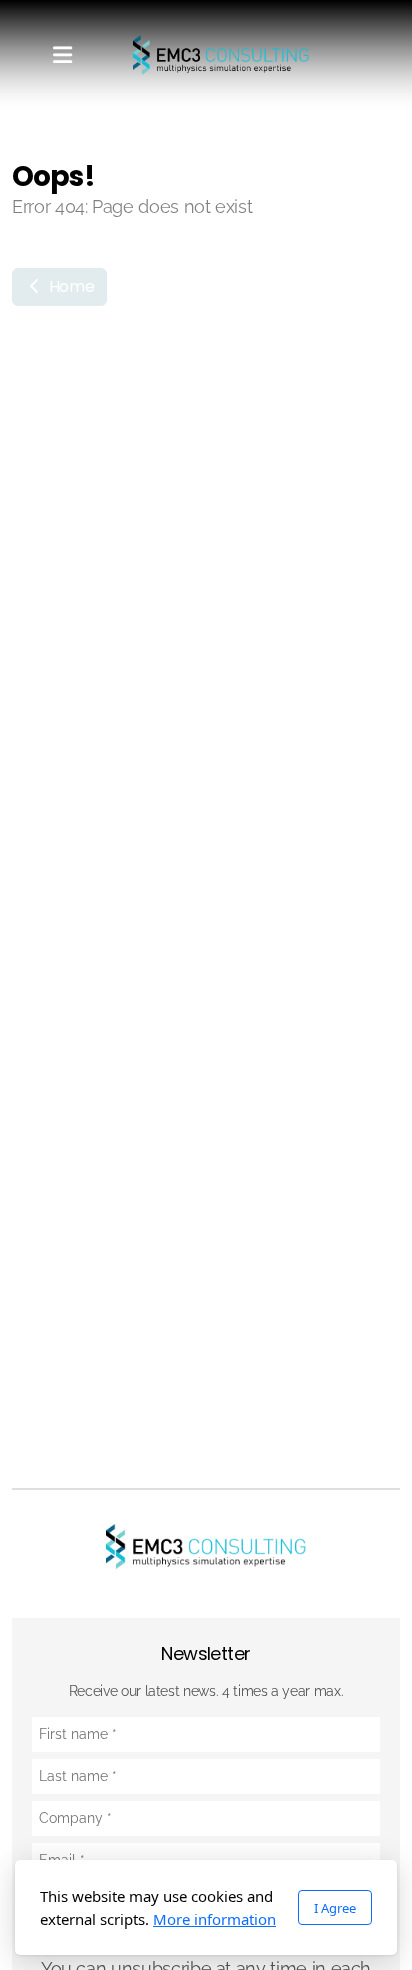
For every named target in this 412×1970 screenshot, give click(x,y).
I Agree (335, 1908)
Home (69, 286)
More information (214, 1919)
